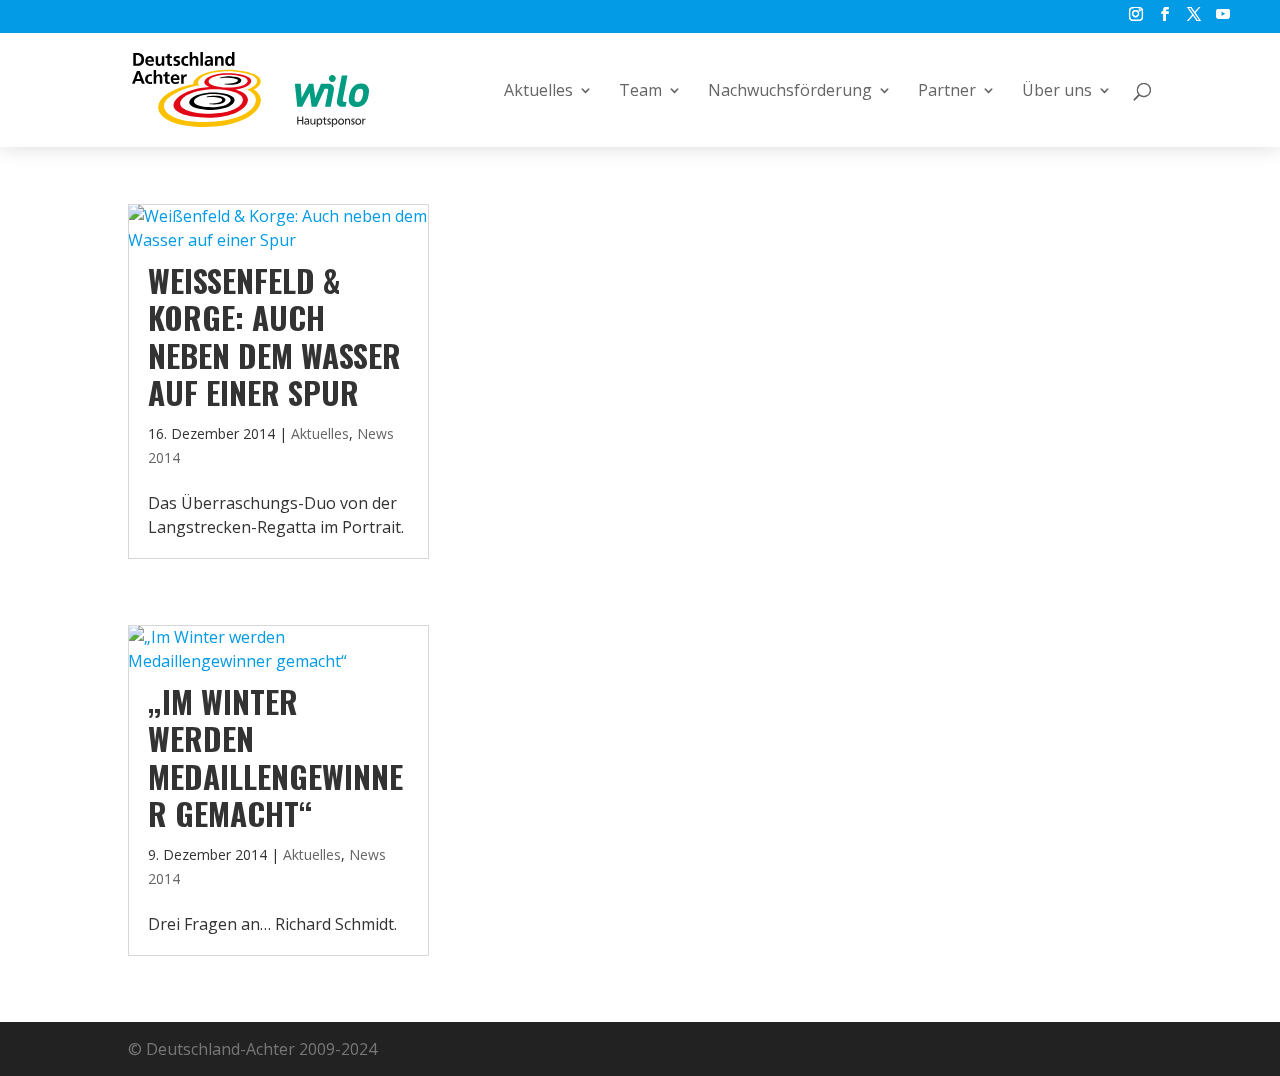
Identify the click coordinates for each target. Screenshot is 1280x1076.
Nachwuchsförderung (790, 92)
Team (640, 92)
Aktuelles (538, 92)
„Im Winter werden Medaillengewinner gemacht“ (275, 757)
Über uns (1057, 92)
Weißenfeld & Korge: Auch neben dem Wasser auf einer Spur (274, 336)
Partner (947, 92)
